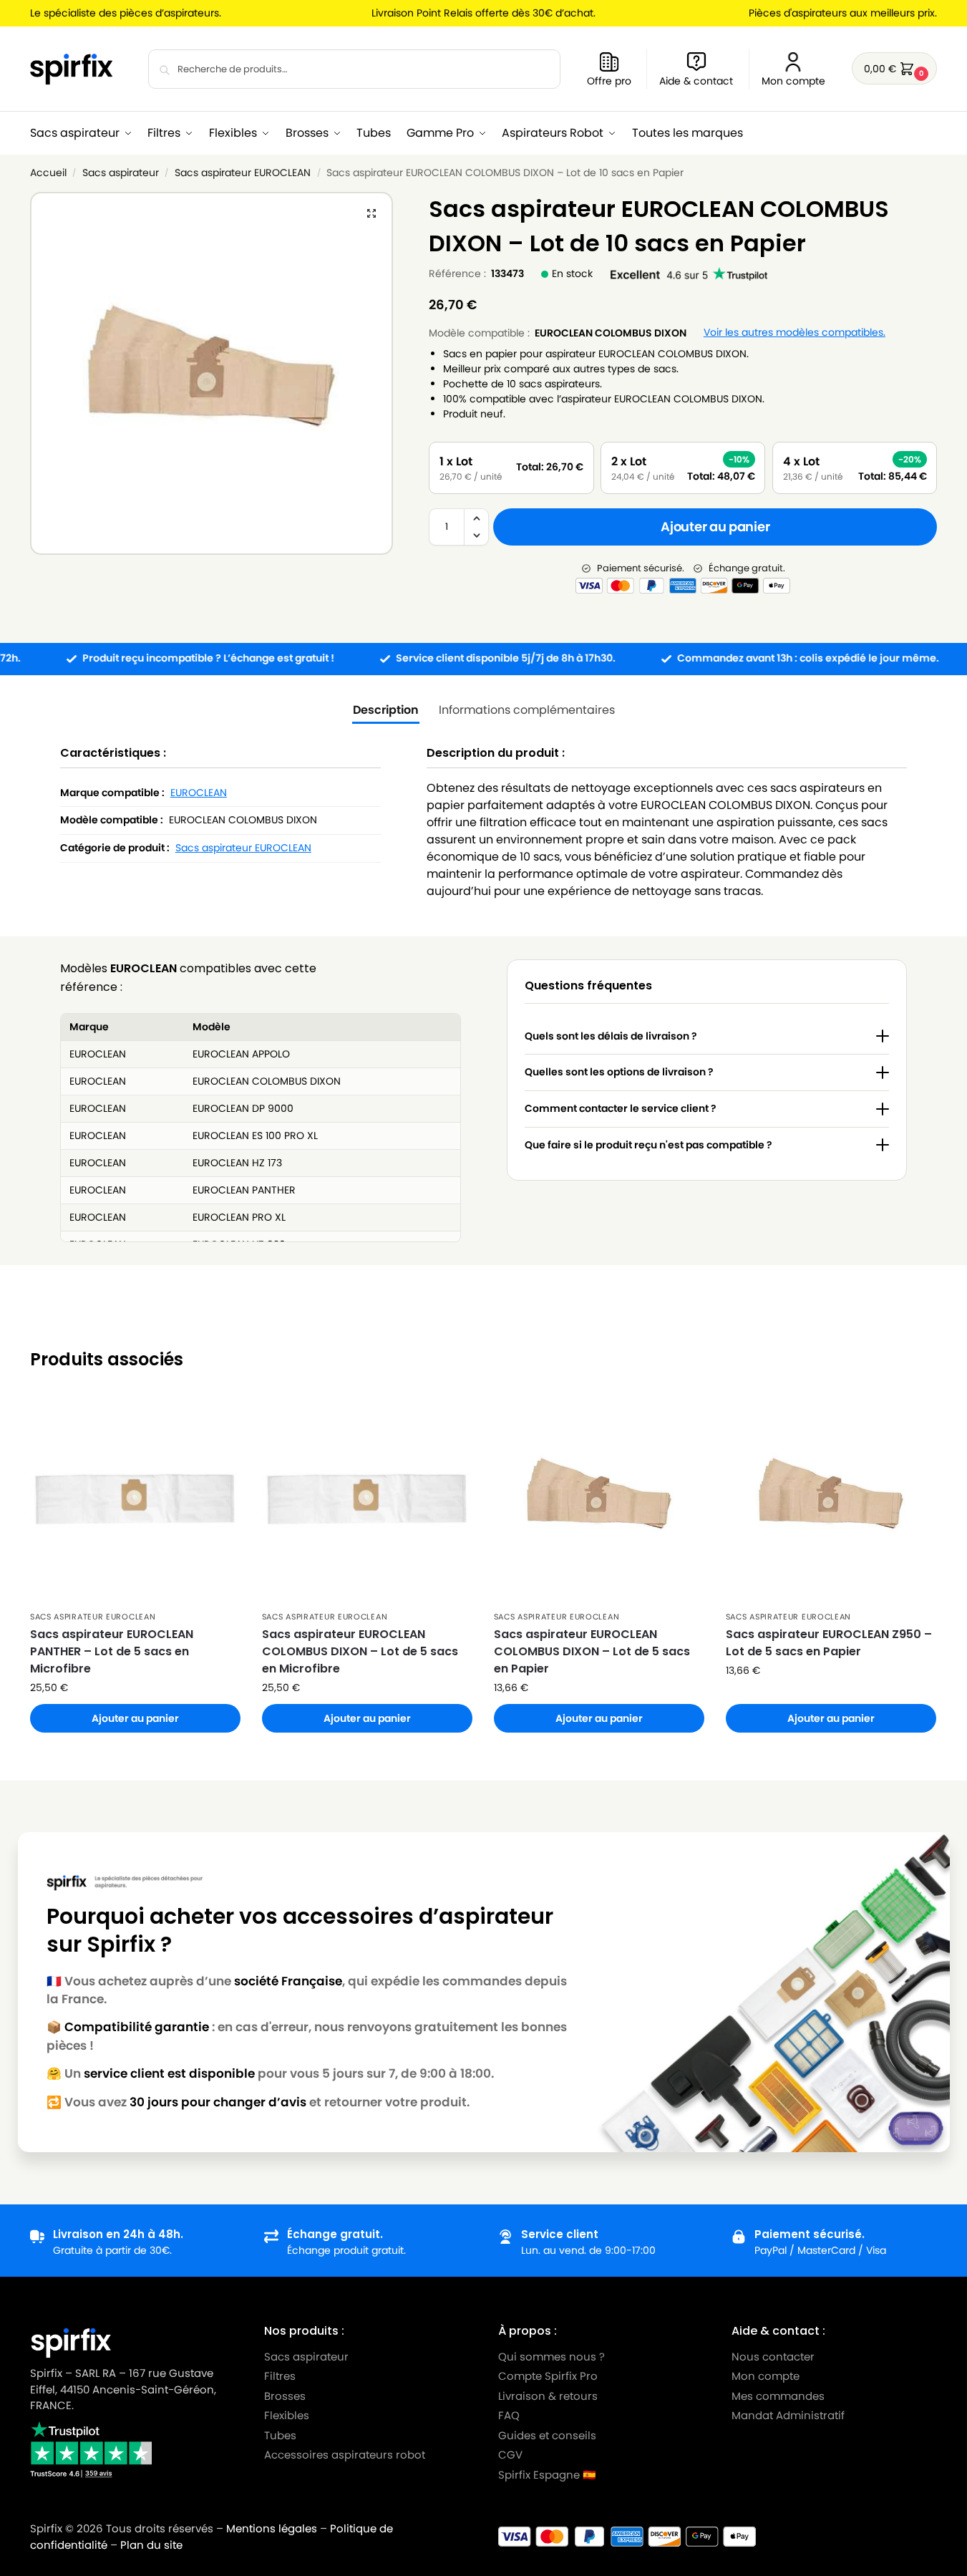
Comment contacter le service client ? (621, 1108)
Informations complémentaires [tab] (527, 710)
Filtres (280, 2376)
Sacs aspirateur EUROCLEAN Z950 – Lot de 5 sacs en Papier (829, 1643)
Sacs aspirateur (121, 173)
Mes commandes (779, 2396)
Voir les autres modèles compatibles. (795, 333)
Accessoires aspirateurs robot (345, 2455)
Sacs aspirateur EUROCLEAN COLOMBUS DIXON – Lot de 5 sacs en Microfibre (360, 1651)
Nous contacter (773, 2357)
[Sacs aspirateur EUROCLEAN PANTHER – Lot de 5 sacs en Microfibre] (135, 1498)
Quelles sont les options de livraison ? (619, 1072)
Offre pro (609, 81)
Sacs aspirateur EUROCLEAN (243, 173)
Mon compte (793, 81)
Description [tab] (386, 710)
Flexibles (287, 2415)
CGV (510, 2455)
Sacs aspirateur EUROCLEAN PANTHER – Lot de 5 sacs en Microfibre (112, 1651)
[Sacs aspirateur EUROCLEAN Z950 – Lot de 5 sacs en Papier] (831, 1498)
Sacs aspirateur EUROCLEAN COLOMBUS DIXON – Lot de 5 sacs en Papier (592, 1651)
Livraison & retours (548, 2396)
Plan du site (151, 2545)
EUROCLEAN (199, 793)
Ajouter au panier (715, 527)
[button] (894, 68)
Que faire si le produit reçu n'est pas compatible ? (648, 1145)
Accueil (48, 173)
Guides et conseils (547, 2435)
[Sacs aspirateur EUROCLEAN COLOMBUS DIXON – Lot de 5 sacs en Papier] (599, 1498)
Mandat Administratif (788, 2415)
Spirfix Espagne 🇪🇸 (547, 2475)
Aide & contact (696, 81)
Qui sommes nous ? (551, 2357)
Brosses (285, 2396)
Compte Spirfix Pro (548, 2376)
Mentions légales (272, 2528)
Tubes (280, 2435)
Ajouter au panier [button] (135, 1718)
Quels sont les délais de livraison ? (611, 1036)
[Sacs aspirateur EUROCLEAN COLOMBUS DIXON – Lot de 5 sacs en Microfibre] (367, 1498)
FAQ (509, 2415)
